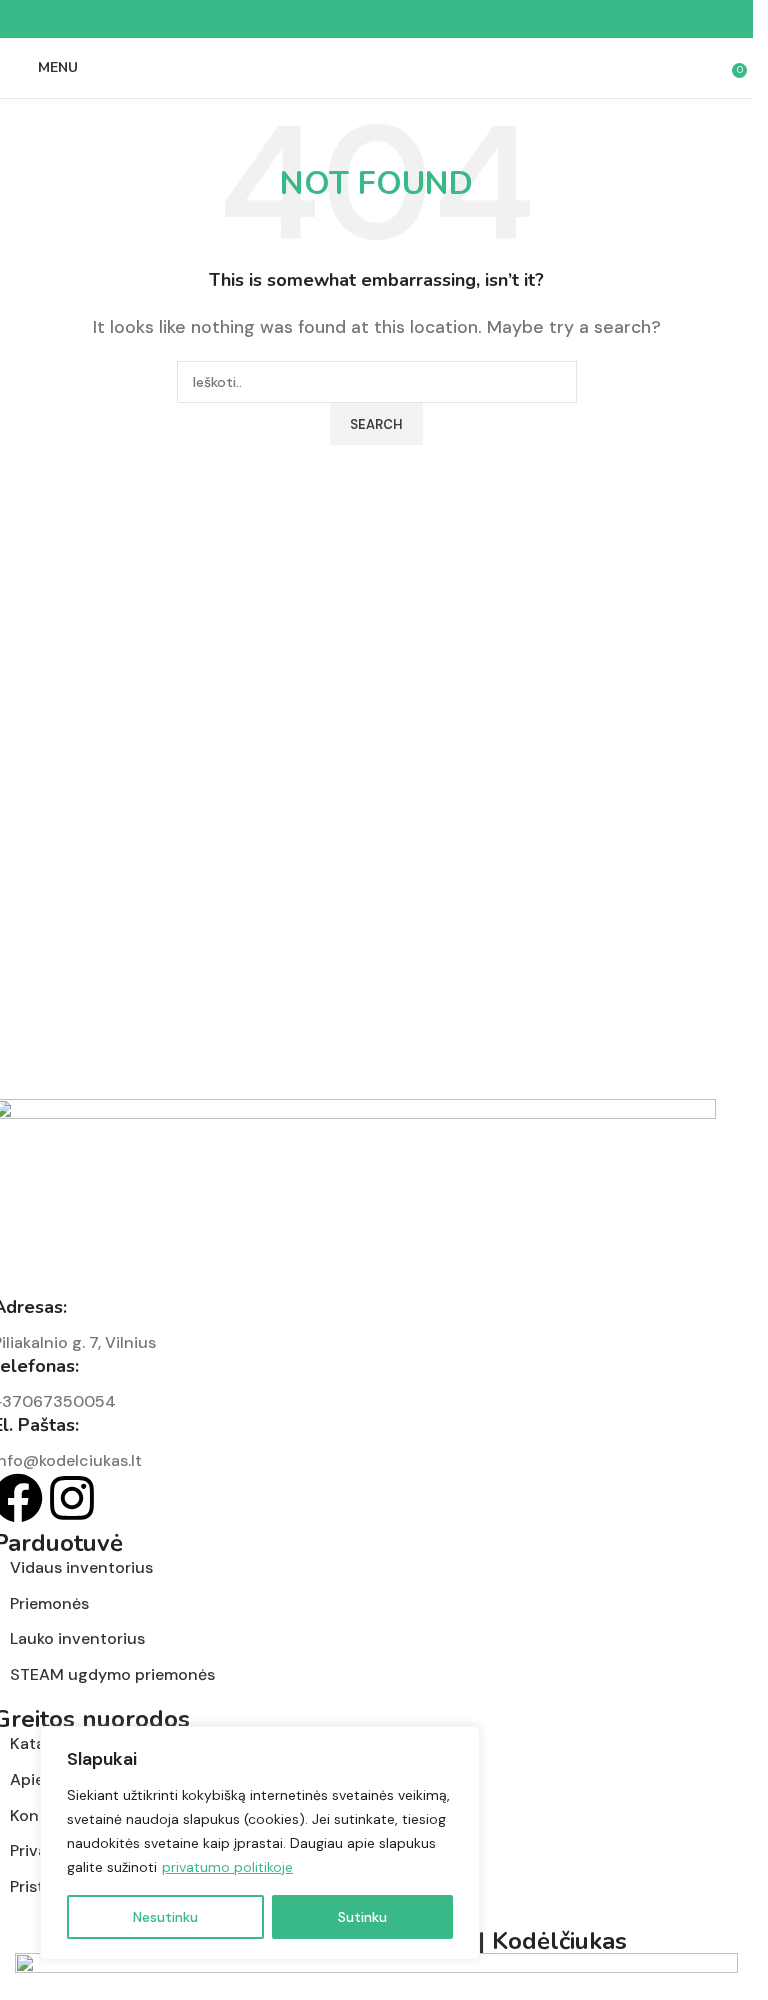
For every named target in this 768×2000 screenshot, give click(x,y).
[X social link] (353, 19)
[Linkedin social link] (401, 19)
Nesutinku (165, 1917)
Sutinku (362, 1917)
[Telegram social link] (425, 19)
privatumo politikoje (227, 1867)
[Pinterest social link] (377, 19)
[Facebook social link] (329, 19)
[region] (260, 1843)
